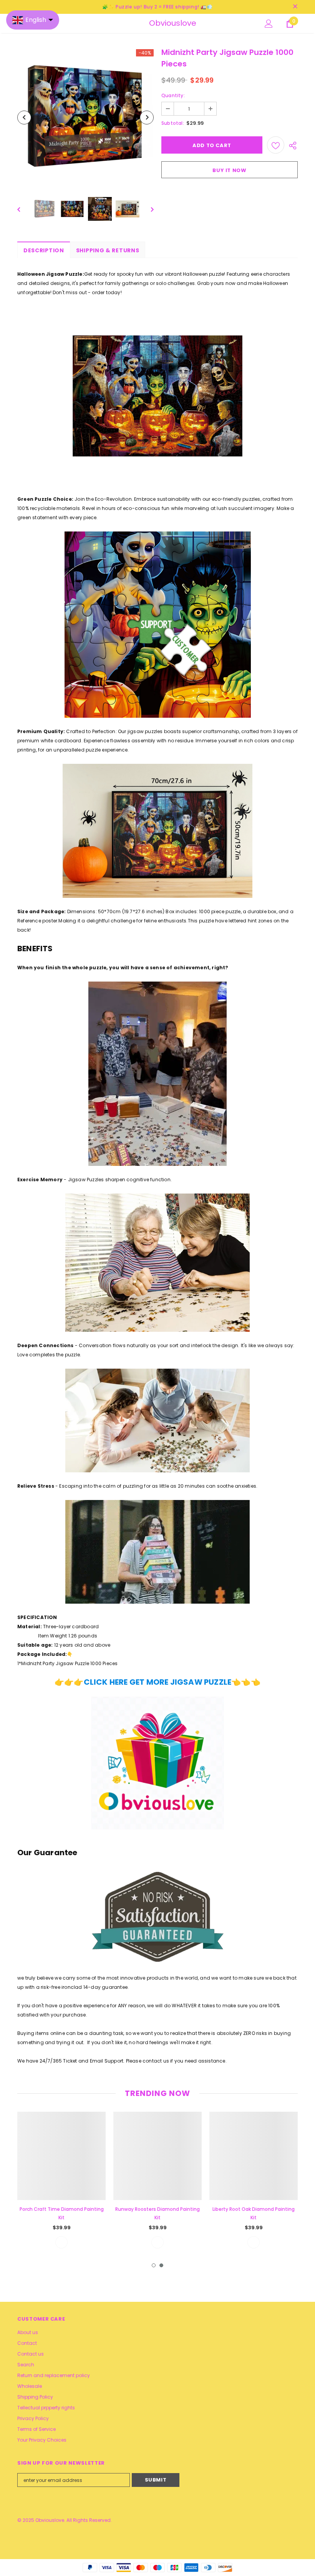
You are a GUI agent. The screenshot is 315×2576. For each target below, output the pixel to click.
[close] (295, 7)
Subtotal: (173, 123)
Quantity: (173, 95)
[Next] (147, 118)
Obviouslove (159, 23)
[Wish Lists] (276, 145)
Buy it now (230, 170)
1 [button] (154, 2265)
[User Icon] (269, 24)
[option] (85, 117)
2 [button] (161, 2265)
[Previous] (24, 118)
